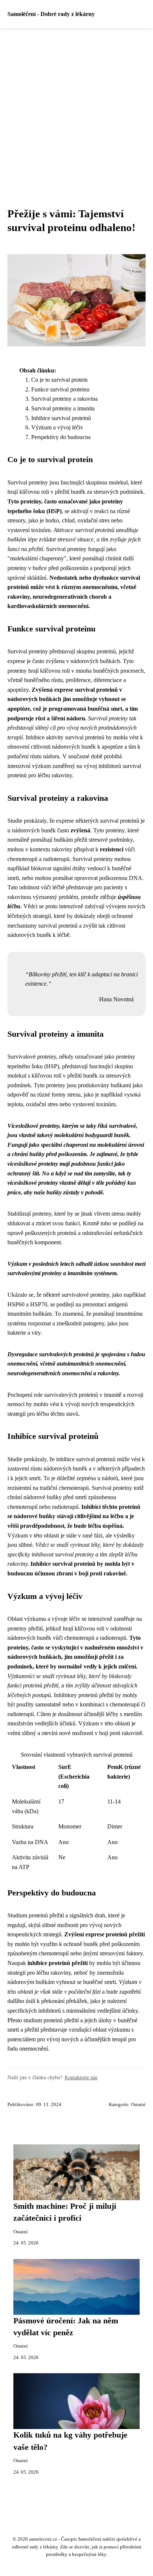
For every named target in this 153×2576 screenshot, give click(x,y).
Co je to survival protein (59, 380)
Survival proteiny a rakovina (64, 399)
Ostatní (138, 2105)
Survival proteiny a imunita (63, 408)
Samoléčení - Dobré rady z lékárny (51, 14)
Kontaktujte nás (81, 2077)
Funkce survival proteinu (60, 389)
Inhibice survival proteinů (61, 418)
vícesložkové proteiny (33, 1164)
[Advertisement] (76, 109)
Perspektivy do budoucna (61, 437)
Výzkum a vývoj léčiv (57, 427)
